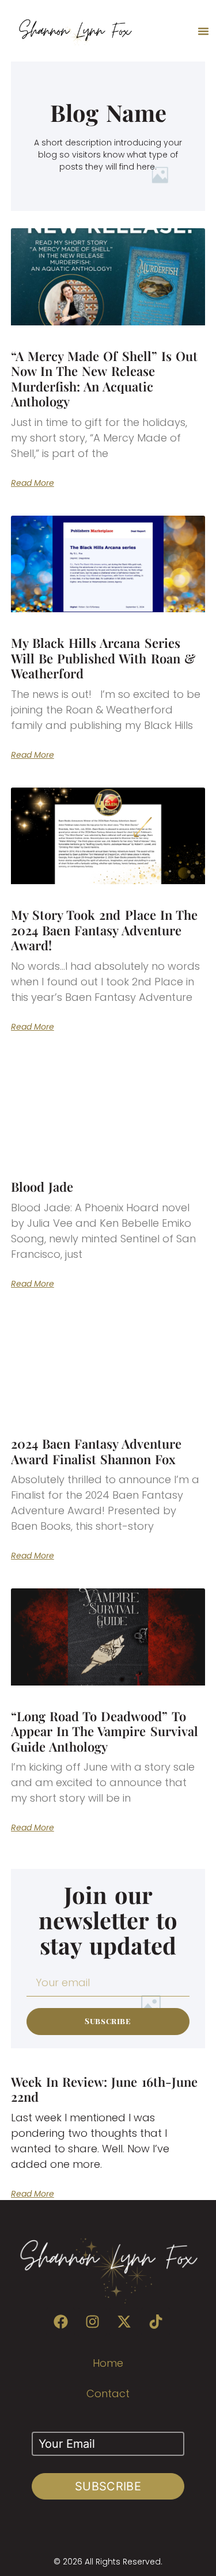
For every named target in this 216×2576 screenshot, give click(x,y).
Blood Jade (42, 1187)
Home (108, 2363)
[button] (203, 31)
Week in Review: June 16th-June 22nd (104, 2089)
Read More (33, 483)
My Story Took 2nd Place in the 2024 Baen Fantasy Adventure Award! (104, 930)
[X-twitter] (124, 2322)
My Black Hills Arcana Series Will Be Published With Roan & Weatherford (103, 658)
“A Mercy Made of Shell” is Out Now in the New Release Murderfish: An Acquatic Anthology (104, 379)
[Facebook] (60, 2322)
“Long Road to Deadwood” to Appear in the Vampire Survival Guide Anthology (105, 1731)
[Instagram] (92, 2322)
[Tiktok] (156, 2322)
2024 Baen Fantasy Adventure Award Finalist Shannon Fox (96, 1451)
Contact (108, 2393)
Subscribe (108, 2486)
